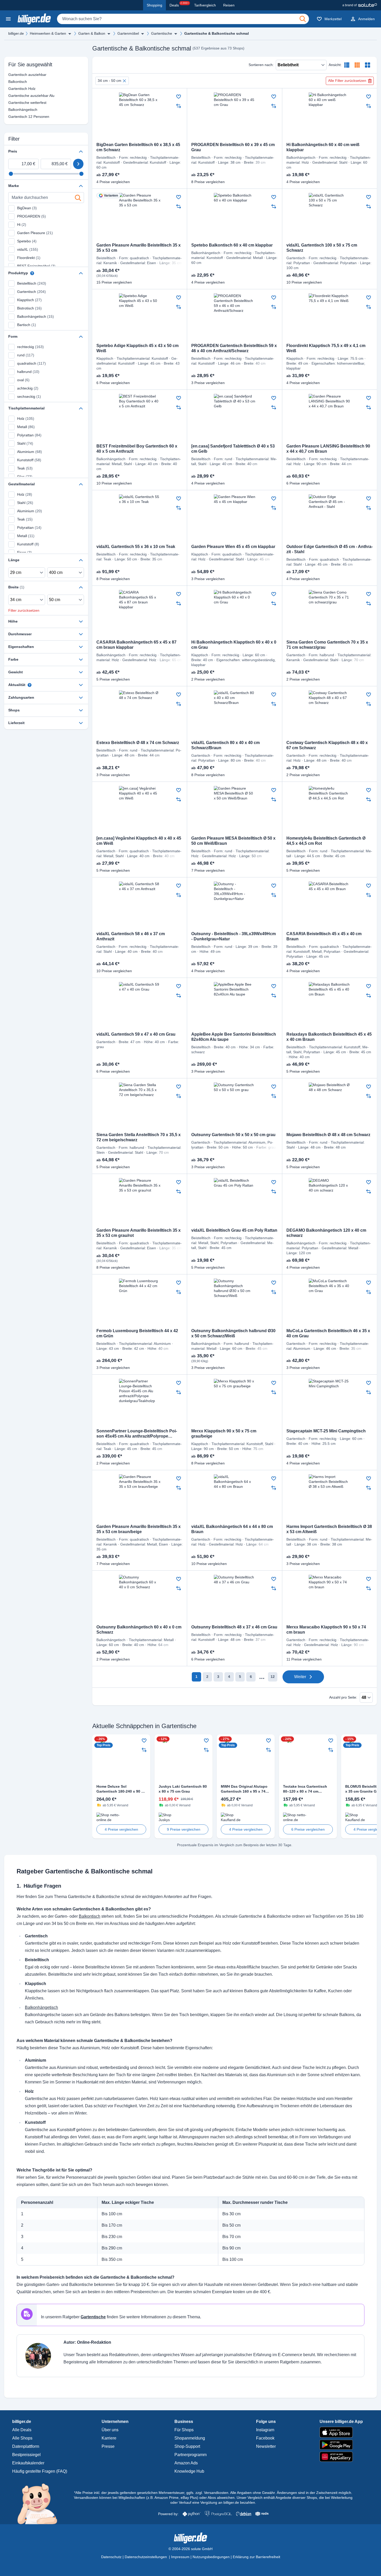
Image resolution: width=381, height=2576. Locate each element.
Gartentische (162, 33)
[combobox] (183, 19)
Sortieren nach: (261, 65)
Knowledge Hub (189, 2471)
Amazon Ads (186, 2463)
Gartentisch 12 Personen (14, 117)
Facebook (265, 2438)
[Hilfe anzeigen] (32, 273)
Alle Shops (22, 2438)
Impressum (180, 2557)
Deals (179, 4)
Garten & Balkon (92, 33)
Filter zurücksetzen (24, 610)
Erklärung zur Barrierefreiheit (256, 2557)
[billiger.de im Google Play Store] (341, 2445)
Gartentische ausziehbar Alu (14, 96)
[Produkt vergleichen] (179, 106)
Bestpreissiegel (26, 2455)
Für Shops (184, 2430)
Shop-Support (187, 2446)
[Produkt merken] (179, 97)
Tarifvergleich (205, 5)
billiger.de (16, 33)
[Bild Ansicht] (368, 65)
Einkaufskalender (28, 2463)
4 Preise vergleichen (121, 1829)
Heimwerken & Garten (48, 33)
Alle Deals (22, 2430)
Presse (108, 2446)
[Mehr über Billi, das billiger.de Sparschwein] (40, 2503)
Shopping (154, 5)
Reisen (229, 5)
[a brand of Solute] (360, 5)
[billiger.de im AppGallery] (341, 2457)
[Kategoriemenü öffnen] (8, 19)
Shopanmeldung (190, 2438)
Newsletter (266, 2446)
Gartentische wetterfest (14, 103)
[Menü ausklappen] (70, 34)
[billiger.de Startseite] (34, 19)
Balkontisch (14, 82)
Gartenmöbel (128, 33)
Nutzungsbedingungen (211, 2557)
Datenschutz (111, 2557)
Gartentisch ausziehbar (14, 75)
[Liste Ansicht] (347, 65)
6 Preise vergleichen (308, 1829)
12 (273, 1677)
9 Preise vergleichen (184, 1829)
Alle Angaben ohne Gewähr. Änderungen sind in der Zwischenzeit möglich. (291, 2493)
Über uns (110, 2430)
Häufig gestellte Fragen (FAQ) (40, 2471)
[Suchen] (303, 19)
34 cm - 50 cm (110, 81)
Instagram (265, 2430)
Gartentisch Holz (14, 89)
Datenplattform (26, 2446)
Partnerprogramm (190, 2455)
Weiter (300, 1677)
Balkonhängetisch (14, 110)
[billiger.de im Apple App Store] (341, 2432)
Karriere (109, 2438)
